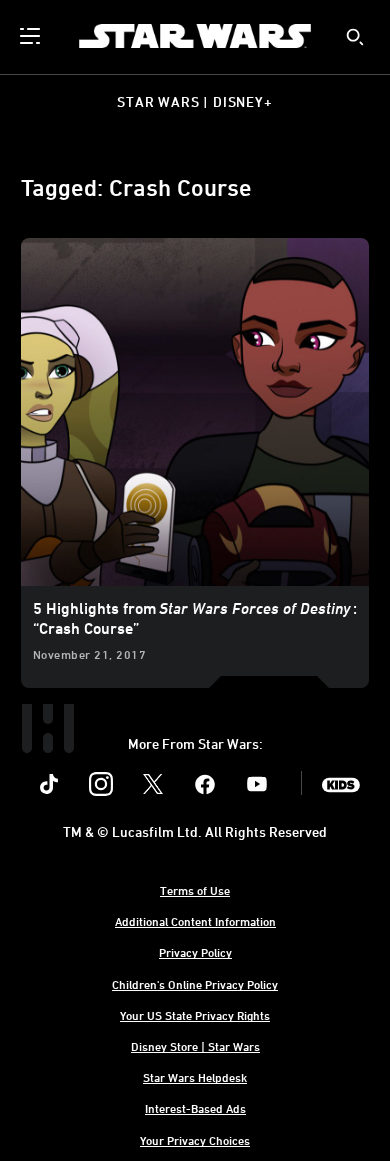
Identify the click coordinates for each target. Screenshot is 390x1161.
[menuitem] (32, 36)
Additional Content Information (195, 921)
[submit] (355, 37)
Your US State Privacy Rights (195, 1015)
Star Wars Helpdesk (195, 1077)
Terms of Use (195, 890)
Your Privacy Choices (195, 1140)
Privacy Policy (195, 952)
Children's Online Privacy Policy (195, 984)
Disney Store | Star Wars (195, 1046)
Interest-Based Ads (195, 1108)
